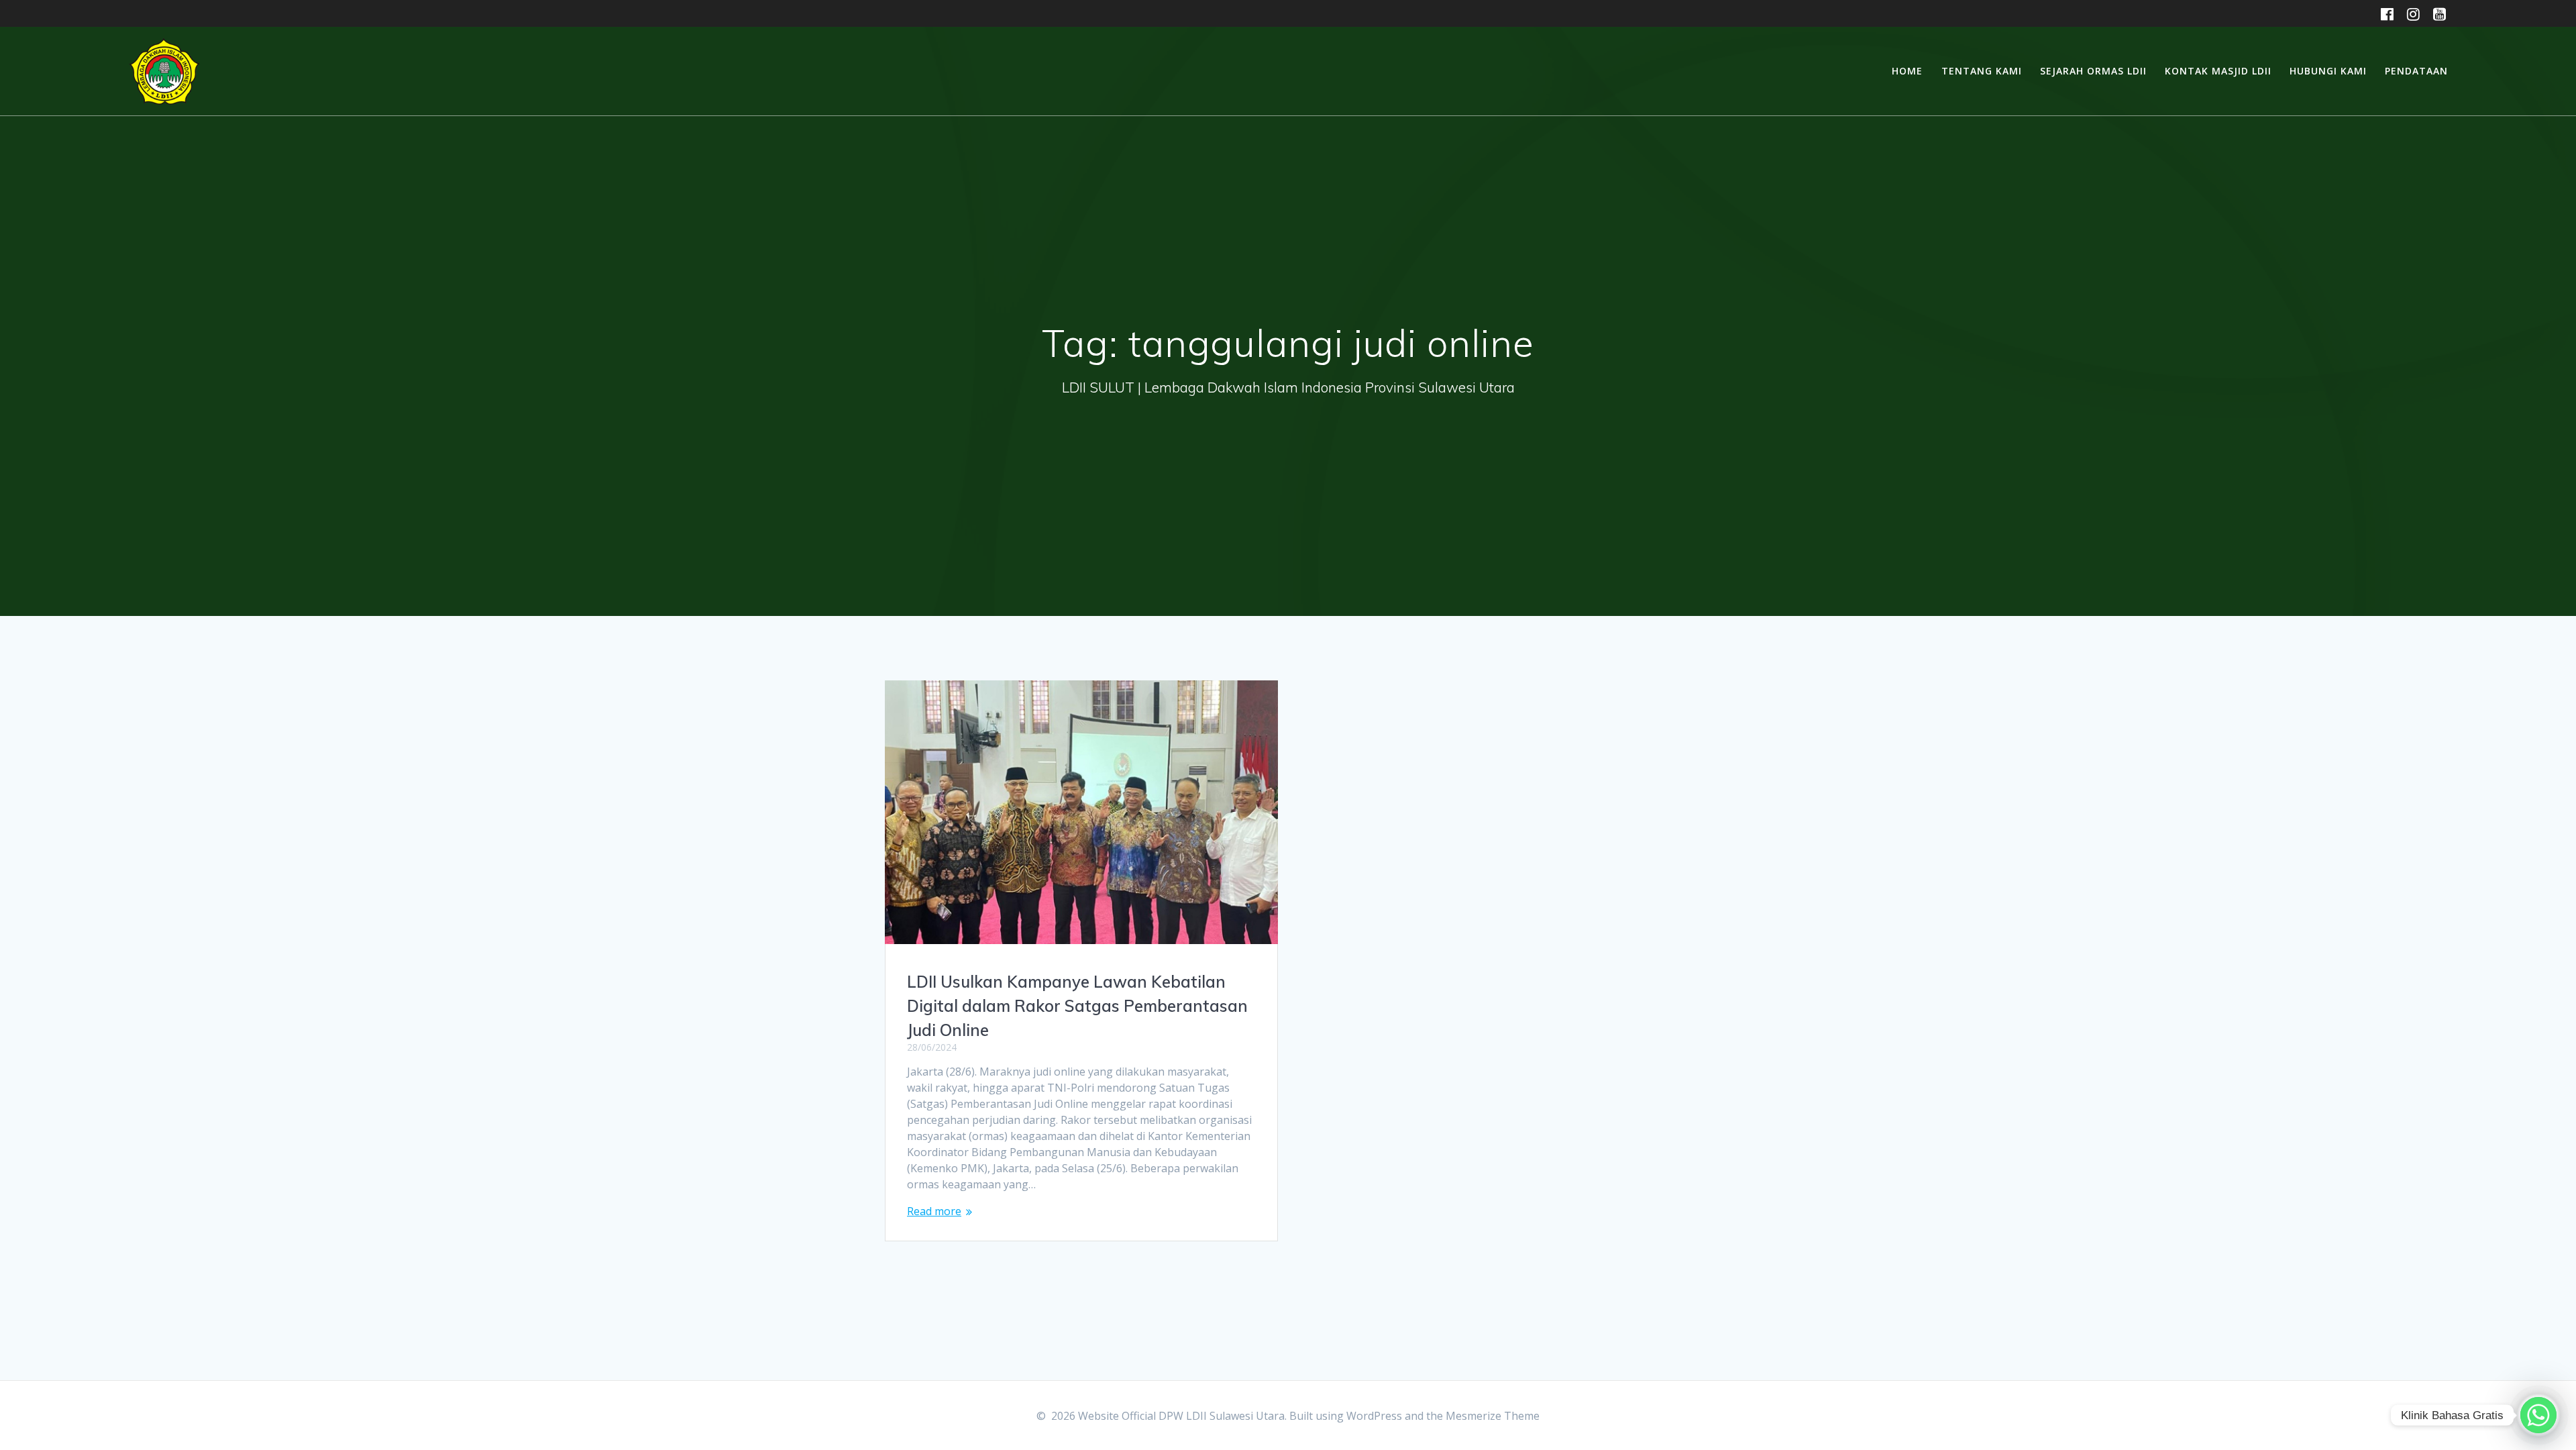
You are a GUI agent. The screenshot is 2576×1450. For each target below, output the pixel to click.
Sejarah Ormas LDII (2093, 71)
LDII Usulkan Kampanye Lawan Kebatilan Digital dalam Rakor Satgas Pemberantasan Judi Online (1077, 1006)
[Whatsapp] (2538, 1415)
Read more (934, 1211)
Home (1907, 71)
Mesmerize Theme (1493, 1416)
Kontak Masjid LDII (2218, 71)
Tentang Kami (1982, 71)
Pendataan (2416, 71)
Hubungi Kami (2328, 71)
